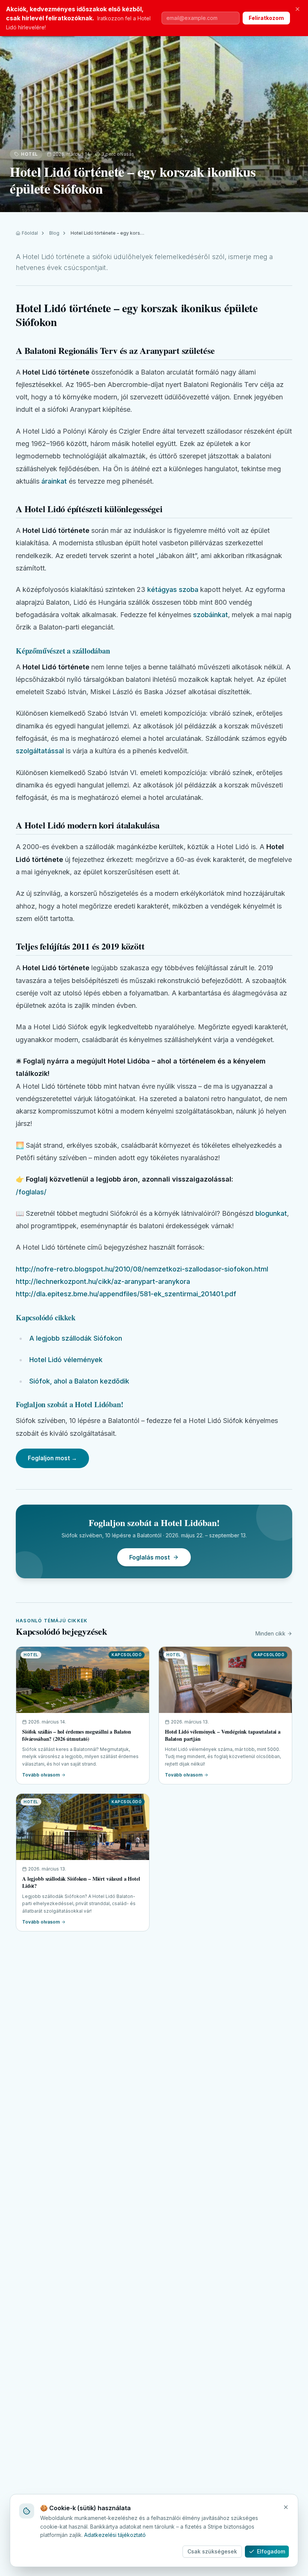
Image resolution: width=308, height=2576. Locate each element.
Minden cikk (270, 1633)
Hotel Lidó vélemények (66, 1360)
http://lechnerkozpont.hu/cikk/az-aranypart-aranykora (103, 1281)
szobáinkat (211, 615)
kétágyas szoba (173, 589)
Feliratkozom (266, 18)
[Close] (286, 2507)
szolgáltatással (40, 751)
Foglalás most (149, 1557)
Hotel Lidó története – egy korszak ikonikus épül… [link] (108, 233)
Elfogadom (271, 2551)
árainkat (54, 481)
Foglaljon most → (52, 1458)
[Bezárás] (297, 9)
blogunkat (271, 1213)
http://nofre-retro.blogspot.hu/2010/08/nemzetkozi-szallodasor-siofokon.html (142, 1269)
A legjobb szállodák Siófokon (76, 1338)
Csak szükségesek (212, 2551)
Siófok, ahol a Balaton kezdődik (79, 1381)
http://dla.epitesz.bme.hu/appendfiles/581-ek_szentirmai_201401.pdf (126, 1294)
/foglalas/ (31, 1192)
